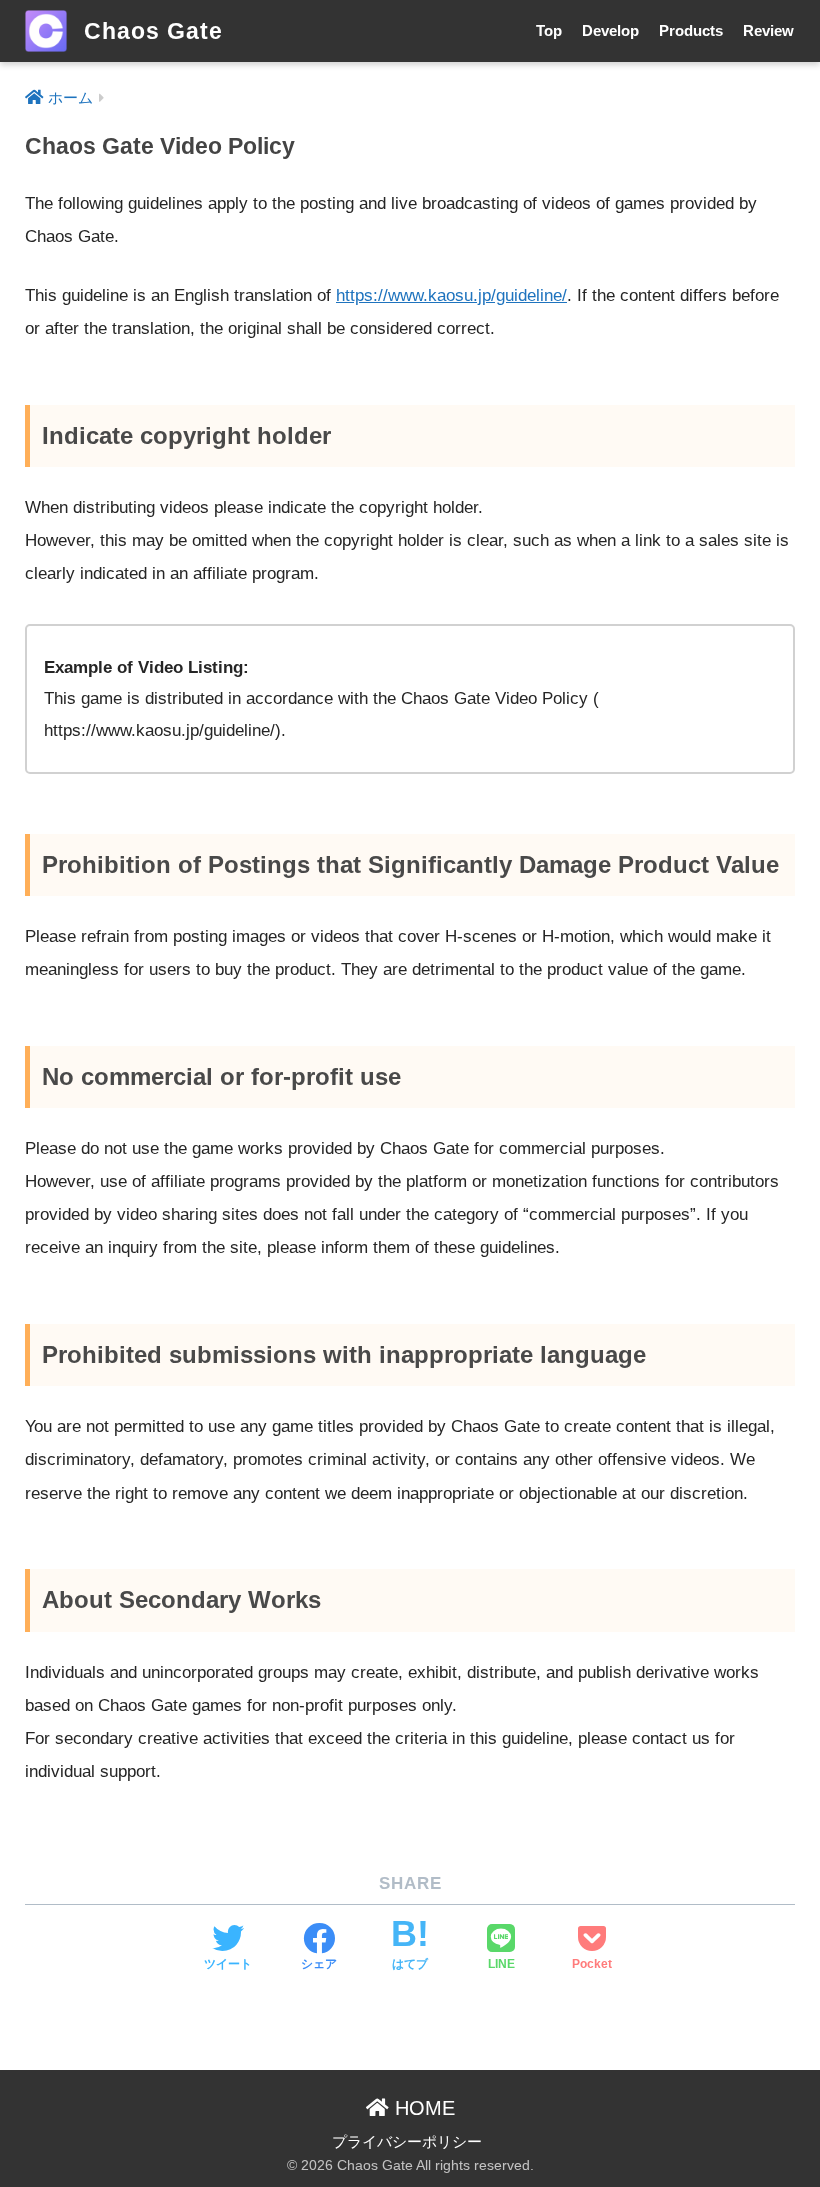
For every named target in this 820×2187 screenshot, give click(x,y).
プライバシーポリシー (407, 2142)
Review (768, 30)
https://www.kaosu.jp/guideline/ (451, 295)
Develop (610, 30)
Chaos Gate (150, 31)
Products (691, 30)
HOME (422, 2108)
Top (549, 30)
